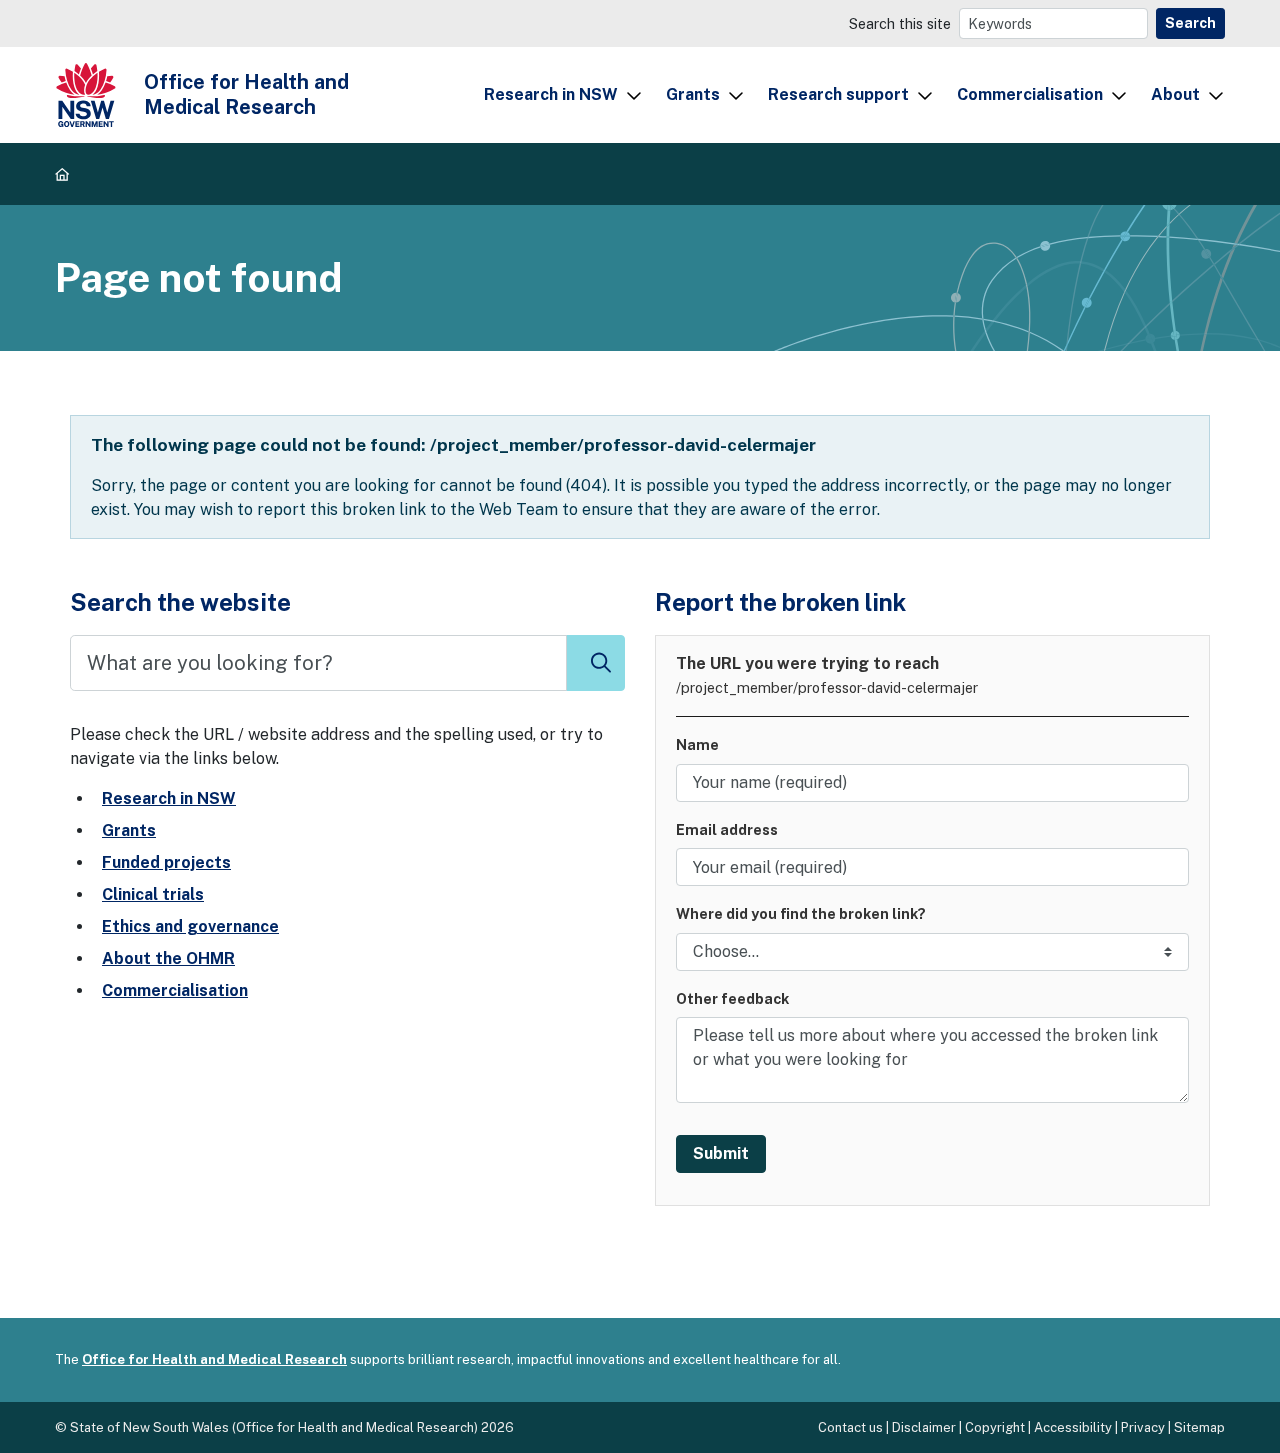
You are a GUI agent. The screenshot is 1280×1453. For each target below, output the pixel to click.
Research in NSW (551, 94)
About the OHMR (168, 958)
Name (697, 744)
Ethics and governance (190, 926)
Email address (727, 829)
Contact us (850, 1427)
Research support (838, 94)
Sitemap (1199, 1427)
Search (1190, 23)
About (1175, 94)
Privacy (1143, 1427)
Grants (693, 94)
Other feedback (732, 998)
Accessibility (1073, 1427)
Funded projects (166, 862)
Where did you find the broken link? (801, 913)
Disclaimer (924, 1427)
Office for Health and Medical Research (214, 1359)
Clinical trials (153, 894)
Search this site (900, 23)
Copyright (995, 1427)
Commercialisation (1030, 94)
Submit (721, 1153)
